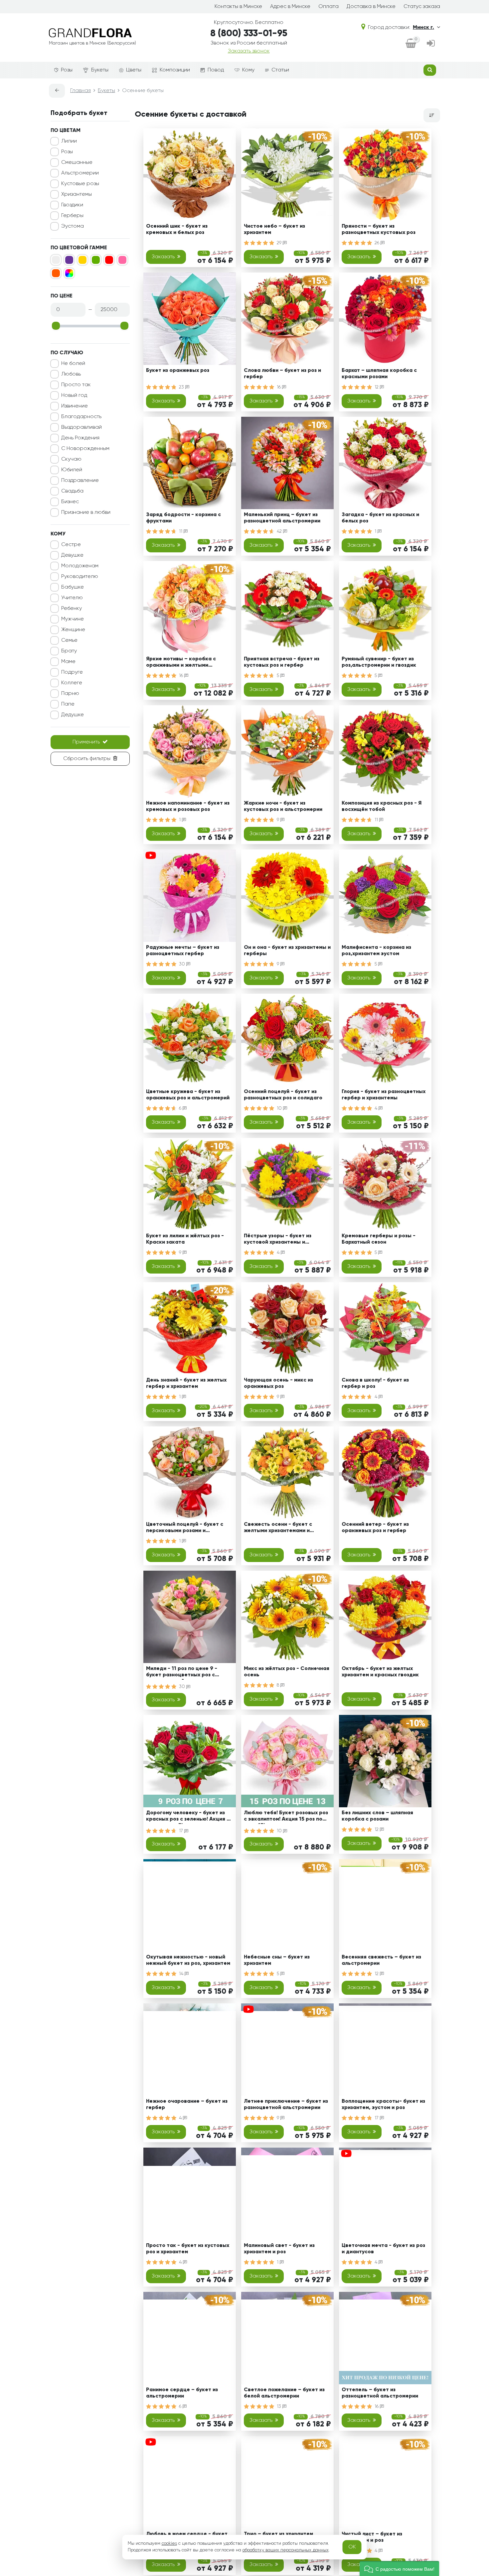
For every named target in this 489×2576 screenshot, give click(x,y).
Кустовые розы (80, 184)
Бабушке (73, 587)
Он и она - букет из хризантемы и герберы (287, 951)
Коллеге (72, 683)
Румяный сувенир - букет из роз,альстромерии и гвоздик (379, 662)
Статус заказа (422, 7)
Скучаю (71, 459)
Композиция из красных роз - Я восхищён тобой (382, 806)
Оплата (328, 7)
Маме (68, 662)
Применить (86, 742)
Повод (216, 70)
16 (279, 387)
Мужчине (73, 619)
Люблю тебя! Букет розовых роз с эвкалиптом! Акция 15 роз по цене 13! (286, 1817)
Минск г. (423, 28)
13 (280, 2407)
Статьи (280, 70)
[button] (399, 2569)
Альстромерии (80, 173)
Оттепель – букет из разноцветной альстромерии (380, 2393)
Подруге (72, 672)
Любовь (71, 374)
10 (280, 1108)
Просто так (76, 385)
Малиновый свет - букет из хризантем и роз (279, 2249)
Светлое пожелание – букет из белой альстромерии (284, 2393)
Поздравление (80, 481)
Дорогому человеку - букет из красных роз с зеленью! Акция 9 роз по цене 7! (188, 1817)
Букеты (100, 70)
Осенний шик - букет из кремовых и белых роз (177, 229)
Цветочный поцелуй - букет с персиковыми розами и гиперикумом (185, 1529)
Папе (68, 704)
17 (182, 1831)
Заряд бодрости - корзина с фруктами (183, 518)
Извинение (75, 406)
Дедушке (73, 715)
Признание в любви (86, 512)
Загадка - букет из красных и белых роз (380, 518)
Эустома (73, 226)
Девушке (72, 555)
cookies (169, 2543)
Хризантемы (77, 194)
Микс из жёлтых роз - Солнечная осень (287, 1672)
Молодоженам (80, 566)
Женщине (73, 630)
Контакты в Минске (238, 7)
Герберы (72, 216)
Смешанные (77, 163)
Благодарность (81, 417)
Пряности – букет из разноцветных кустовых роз (379, 229)
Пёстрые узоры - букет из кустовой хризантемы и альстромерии (278, 1240)
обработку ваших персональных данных (286, 2550)
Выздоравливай (81, 427)
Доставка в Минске (371, 7)
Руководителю (80, 577)
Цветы (134, 70)
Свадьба (72, 491)
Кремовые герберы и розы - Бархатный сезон (379, 1239)
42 (280, 531)
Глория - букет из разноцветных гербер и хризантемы (384, 1095)
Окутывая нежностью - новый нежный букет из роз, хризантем (188, 1960)
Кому (248, 70)
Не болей (73, 364)
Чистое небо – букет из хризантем (274, 229)
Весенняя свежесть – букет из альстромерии (381, 1960)
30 (183, 964)
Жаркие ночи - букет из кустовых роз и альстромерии (283, 806)
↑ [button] (451, 2309)
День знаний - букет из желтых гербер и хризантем (186, 1383)
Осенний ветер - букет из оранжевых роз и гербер (375, 1528)
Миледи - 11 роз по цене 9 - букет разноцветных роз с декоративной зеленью (182, 1673)
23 (182, 387)
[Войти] (431, 44)
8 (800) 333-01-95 (249, 34)
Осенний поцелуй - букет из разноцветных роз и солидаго (283, 1095)
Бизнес (70, 502)
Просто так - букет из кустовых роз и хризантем (188, 2249)
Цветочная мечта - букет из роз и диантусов (383, 2249)
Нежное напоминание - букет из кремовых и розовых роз (188, 806)
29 (280, 243)
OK (352, 2547)
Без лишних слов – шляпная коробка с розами (377, 1816)
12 (377, 387)
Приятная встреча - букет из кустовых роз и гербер (282, 662)
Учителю (72, 598)
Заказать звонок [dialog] (249, 51)
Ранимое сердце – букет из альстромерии (182, 2393)
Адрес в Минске (290, 7)
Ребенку (72, 609)
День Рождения (80, 438)
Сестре (71, 545)
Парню (70, 694)
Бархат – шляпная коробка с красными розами (379, 374)
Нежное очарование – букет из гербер (187, 2105)
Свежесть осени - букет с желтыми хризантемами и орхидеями (278, 1529)
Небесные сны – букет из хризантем (277, 1960)
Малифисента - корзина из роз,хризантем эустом (376, 951)
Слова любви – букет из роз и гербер (282, 374)
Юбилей (72, 470)
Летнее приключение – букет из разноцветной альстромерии (286, 2105)
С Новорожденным (85, 449)
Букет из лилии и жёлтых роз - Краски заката (185, 1239)
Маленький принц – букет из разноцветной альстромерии (282, 518)
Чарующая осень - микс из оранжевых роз (278, 1383)
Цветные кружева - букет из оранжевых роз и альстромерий (188, 1095)
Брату (69, 651)
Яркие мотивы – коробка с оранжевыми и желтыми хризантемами (181, 663)
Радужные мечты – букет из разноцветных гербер (183, 951)
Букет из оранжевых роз (178, 371)
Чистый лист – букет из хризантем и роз (372, 2537)
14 (182, 1974)
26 (378, 243)
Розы (67, 70)
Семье (69, 640)
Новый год (74, 395)
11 (181, 531)
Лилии (69, 141)
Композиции (175, 70)
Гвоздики (72, 205)
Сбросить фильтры (87, 759)
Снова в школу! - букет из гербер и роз (375, 1383)
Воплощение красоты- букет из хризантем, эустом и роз (383, 2105)
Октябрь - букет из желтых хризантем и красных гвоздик (380, 1672)
